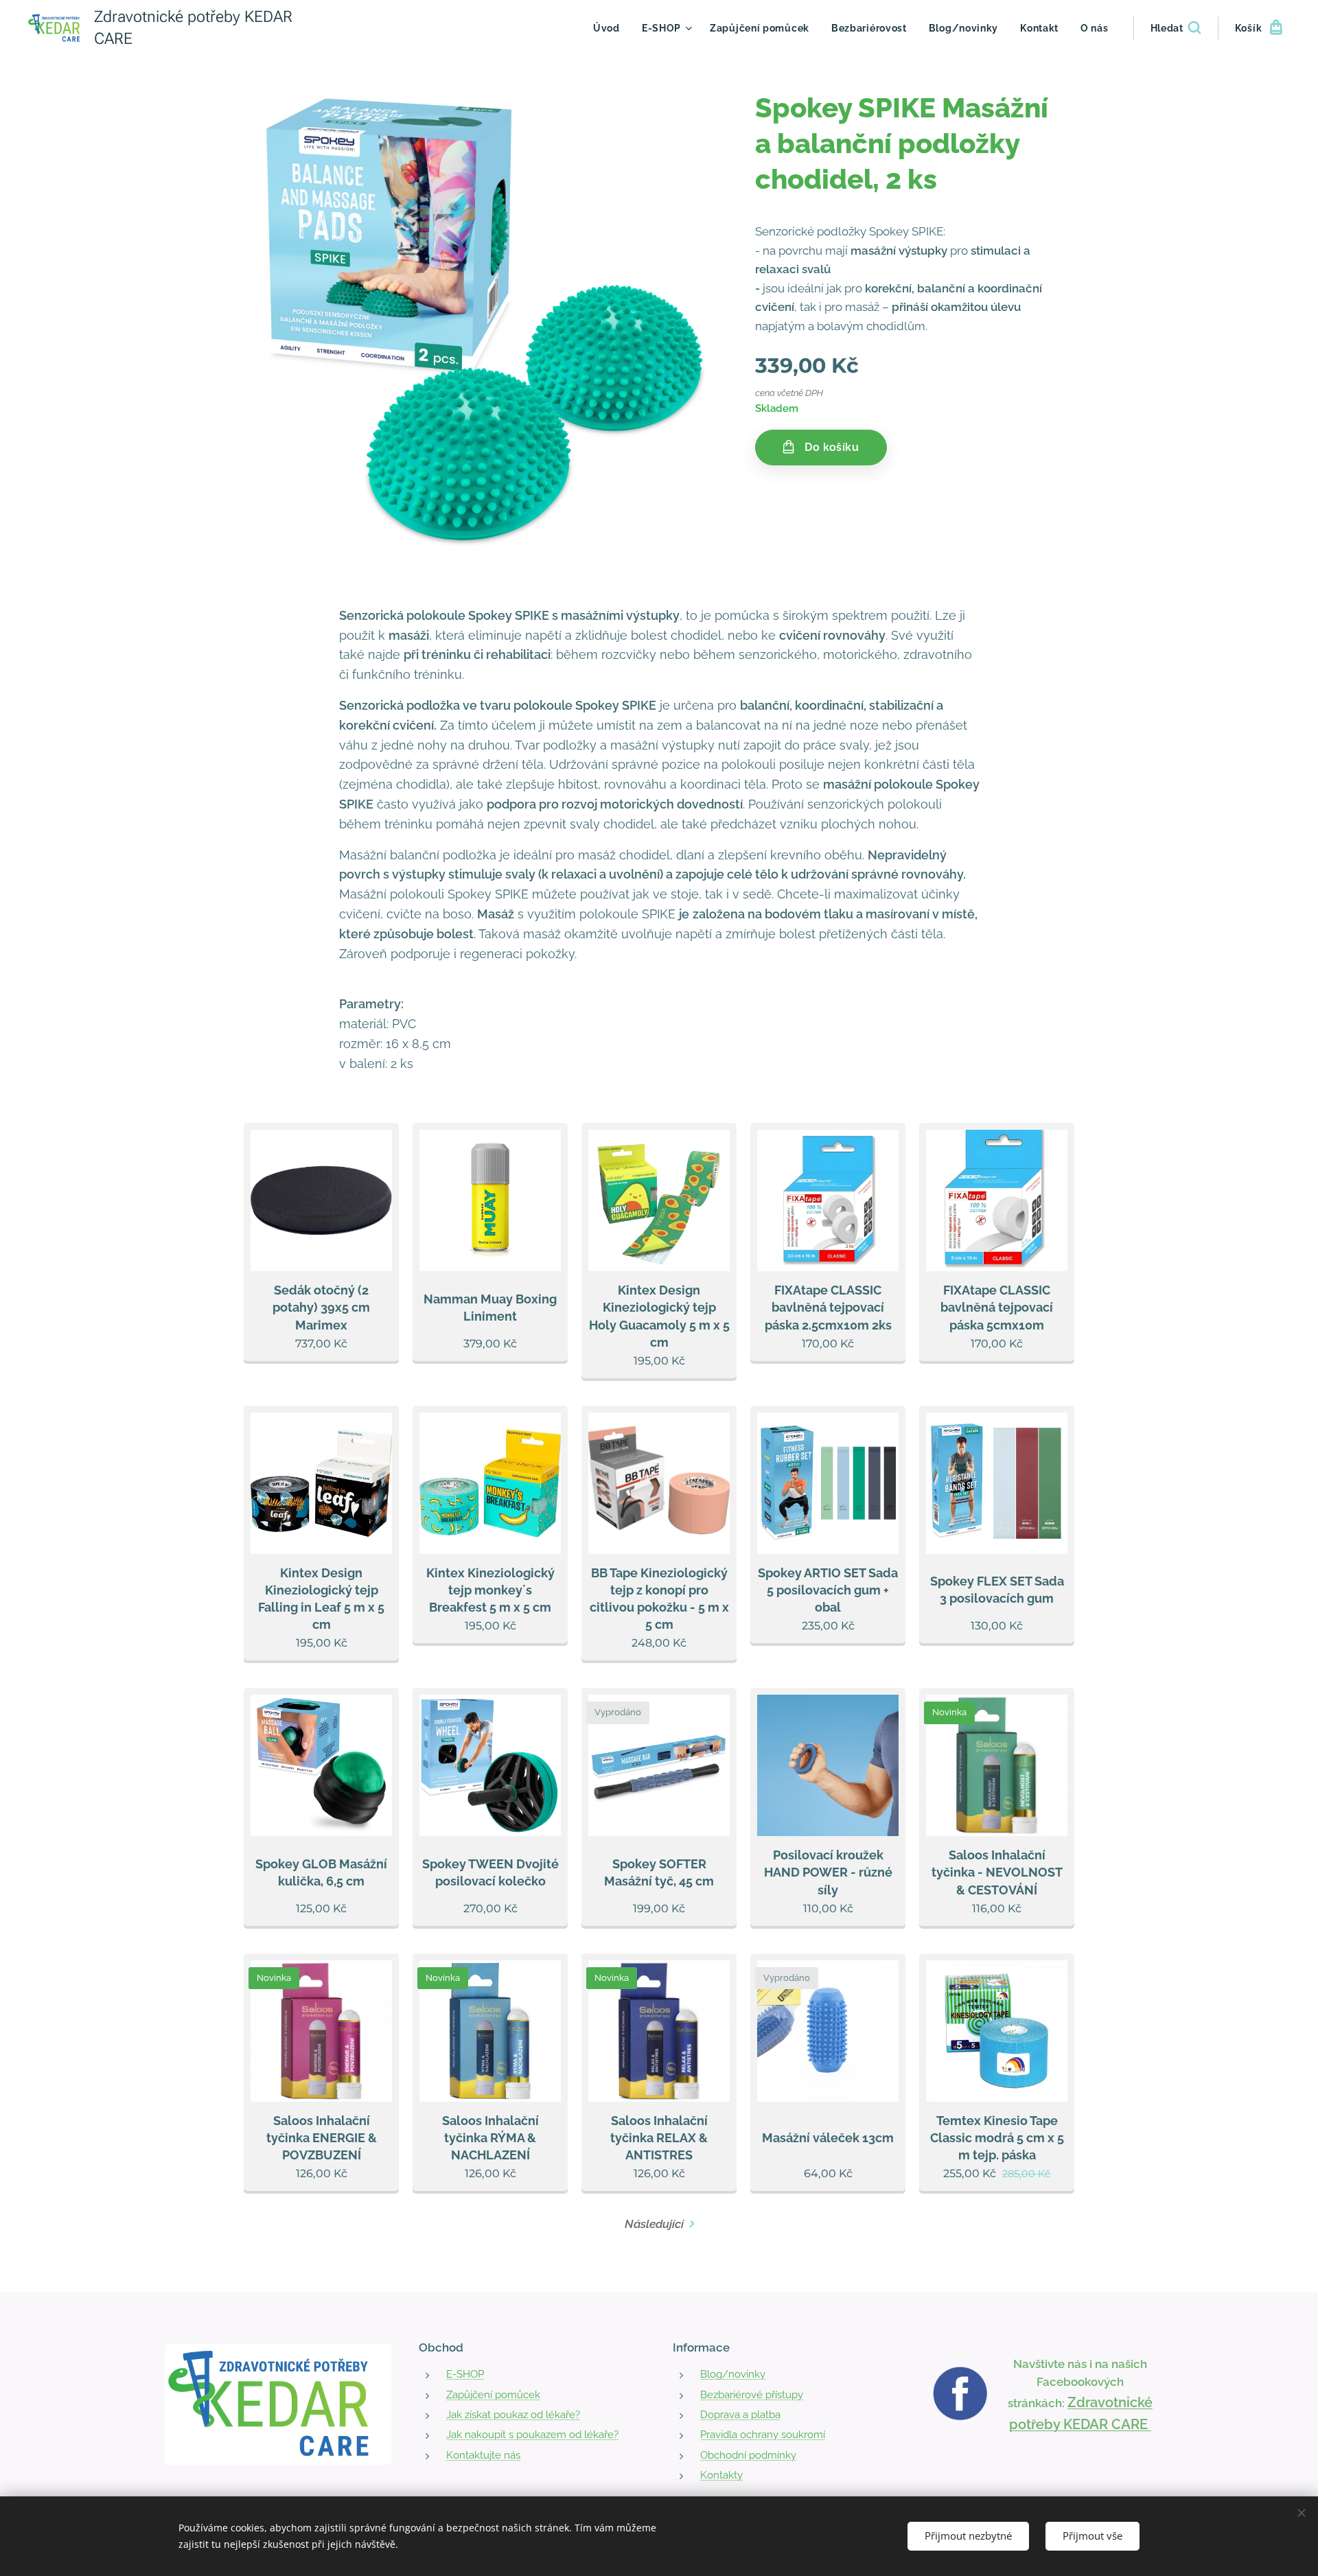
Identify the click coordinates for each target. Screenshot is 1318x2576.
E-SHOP (465, 2374)
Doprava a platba (740, 2415)
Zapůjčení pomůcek (493, 2395)
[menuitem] (610, 28)
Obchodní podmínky (748, 2455)
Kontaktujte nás (483, 2455)
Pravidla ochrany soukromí (763, 2435)
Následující (654, 2224)
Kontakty (721, 2475)
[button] (1176, 28)
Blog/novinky (733, 2374)
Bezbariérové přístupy (752, 2395)
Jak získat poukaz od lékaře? (513, 2415)
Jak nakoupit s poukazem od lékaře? (532, 2435)
